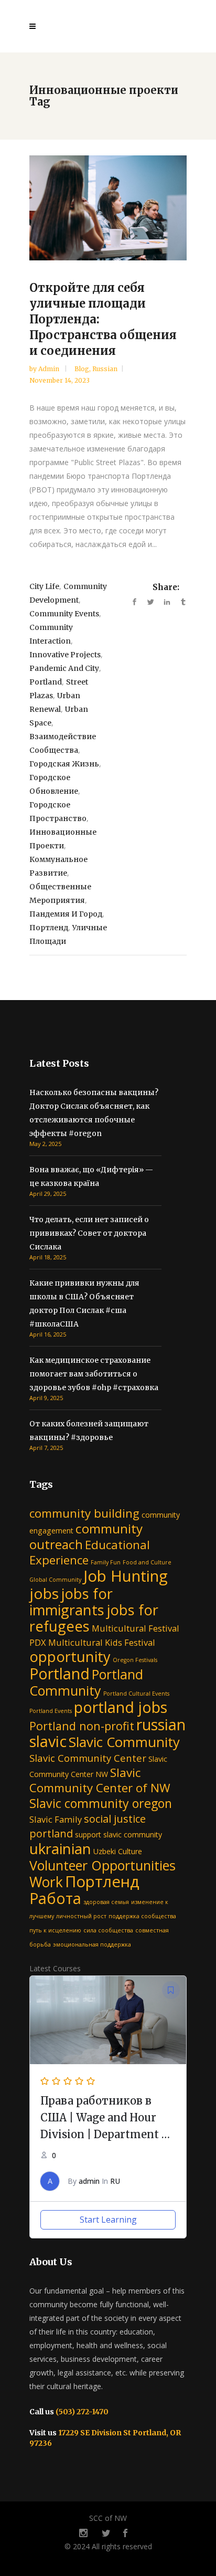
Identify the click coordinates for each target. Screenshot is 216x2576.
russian (161, 1724)
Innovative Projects (65, 655)
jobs (44, 1593)
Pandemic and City (64, 668)
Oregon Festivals (135, 1660)
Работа (55, 1898)
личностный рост (81, 1916)
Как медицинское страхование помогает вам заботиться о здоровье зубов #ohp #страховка (94, 1374)
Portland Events (51, 1711)
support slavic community (118, 1834)
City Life (44, 586)
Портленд (49, 928)
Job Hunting (126, 1576)
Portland (46, 682)
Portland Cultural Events (136, 1694)
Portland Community (86, 1682)
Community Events (64, 614)
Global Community (55, 1580)
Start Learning (108, 2220)
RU (115, 2181)
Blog (82, 369)
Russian (105, 369)
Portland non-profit (82, 1726)
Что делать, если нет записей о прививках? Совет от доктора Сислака (89, 1233)
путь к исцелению (55, 1930)
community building (84, 1513)
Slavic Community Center (88, 1758)
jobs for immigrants (71, 1602)
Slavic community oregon (101, 1803)
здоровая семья (106, 1902)
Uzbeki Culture (118, 1851)
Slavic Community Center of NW (100, 1780)
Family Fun (106, 1562)
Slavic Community (124, 1742)
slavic (48, 1741)
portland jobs (121, 1707)
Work (46, 1882)
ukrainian (60, 1848)
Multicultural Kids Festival (102, 1642)
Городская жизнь (64, 764)
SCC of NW (108, 2518)
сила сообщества (108, 1930)
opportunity (70, 1657)
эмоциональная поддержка (92, 1944)
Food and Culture (147, 1562)
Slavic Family (56, 1819)
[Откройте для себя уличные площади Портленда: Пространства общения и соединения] (108, 208)
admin (50, 369)
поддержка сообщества (142, 1916)
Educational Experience (90, 1552)
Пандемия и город (66, 914)
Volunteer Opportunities (102, 1865)
